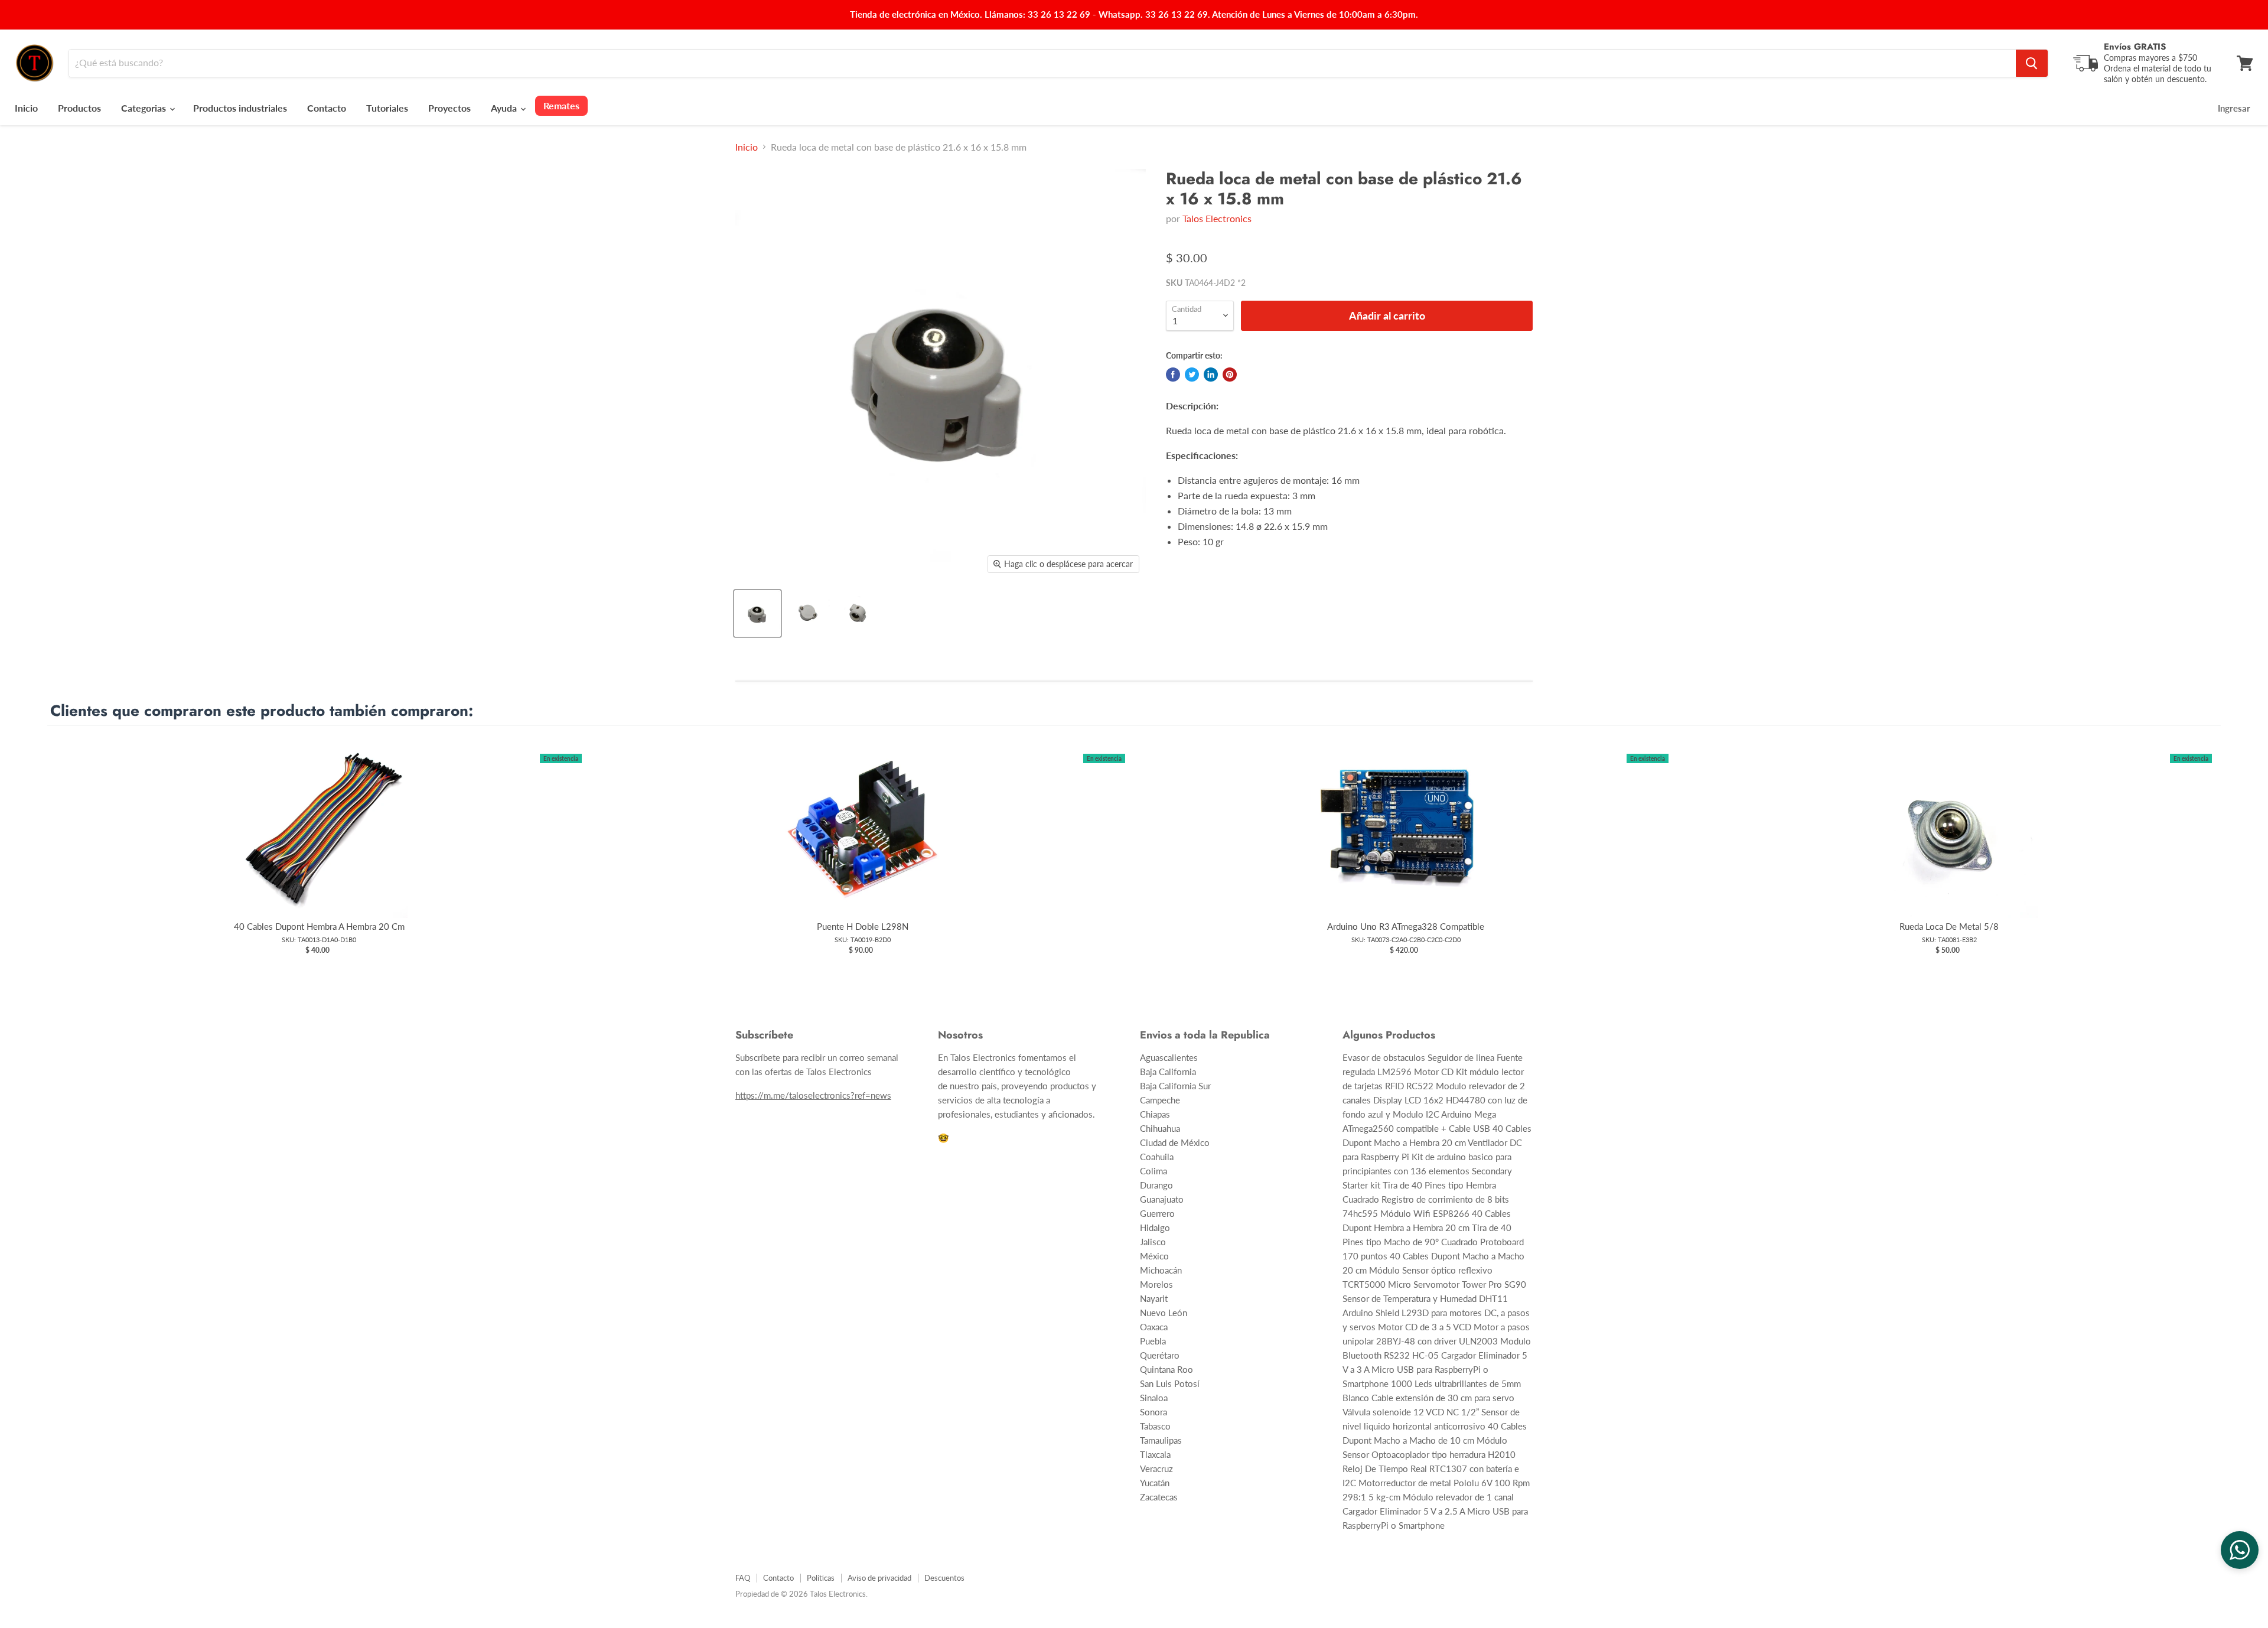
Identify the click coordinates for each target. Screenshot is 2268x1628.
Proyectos (449, 108)
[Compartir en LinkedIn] (1211, 375)
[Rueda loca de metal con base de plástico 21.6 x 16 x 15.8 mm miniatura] (757, 613)
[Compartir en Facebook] (1173, 375)
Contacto (327, 108)
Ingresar (2234, 108)
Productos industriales (240, 108)
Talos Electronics (1217, 218)
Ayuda (505, 108)
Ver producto (319, 841)
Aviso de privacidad (879, 1578)
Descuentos (944, 1578)
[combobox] (1042, 63)
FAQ (743, 1578)
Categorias (145, 108)
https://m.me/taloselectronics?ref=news (813, 1095)
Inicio (26, 108)
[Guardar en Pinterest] (1230, 375)
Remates (561, 105)
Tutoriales (387, 108)
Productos (79, 108)
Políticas (821, 1578)
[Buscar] (2032, 63)
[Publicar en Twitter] (1192, 375)
